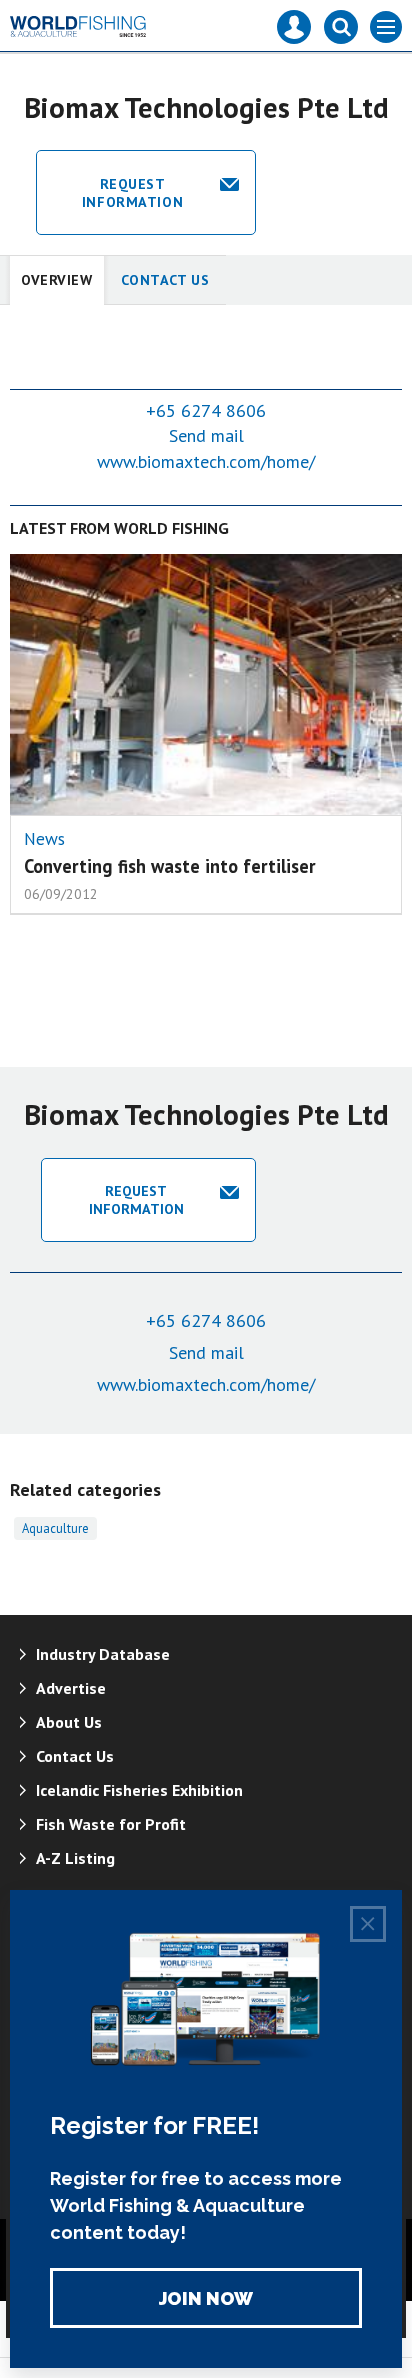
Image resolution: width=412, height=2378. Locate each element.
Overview (57, 280)
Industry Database (103, 1654)
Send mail (206, 435)
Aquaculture (55, 1528)
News (44, 839)
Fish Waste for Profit (111, 1824)
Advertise (71, 1688)
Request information (132, 193)
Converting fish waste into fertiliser (169, 866)
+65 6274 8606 (206, 410)
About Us (69, 1722)
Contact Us (165, 280)
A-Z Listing (75, 1858)
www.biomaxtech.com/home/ (206, 461)
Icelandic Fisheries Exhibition (139, 1790)
